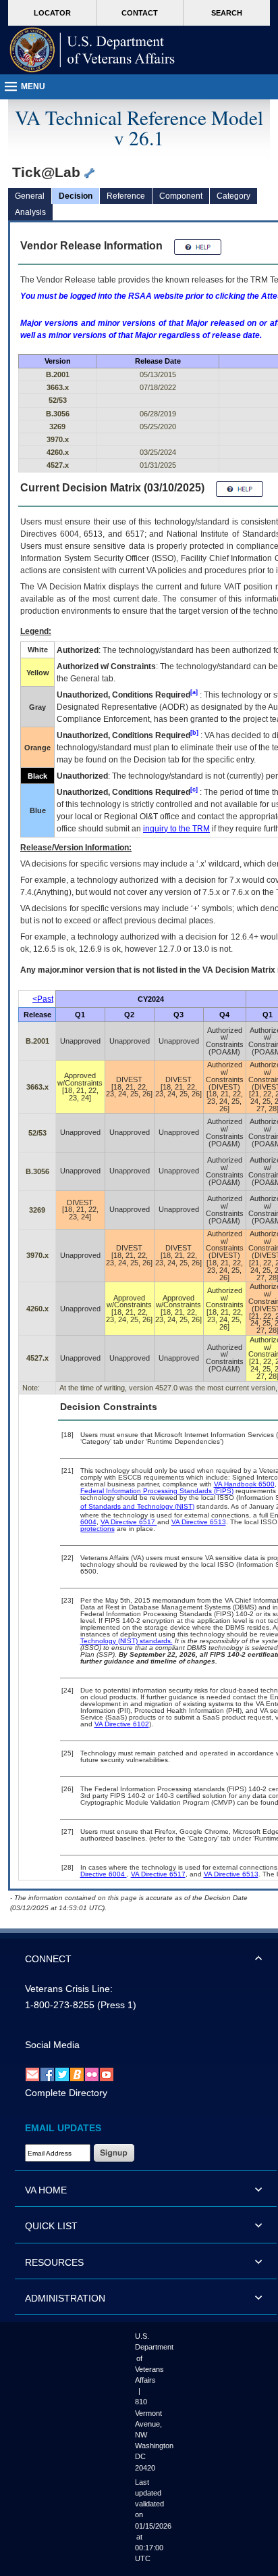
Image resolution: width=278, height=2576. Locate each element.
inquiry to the (176, 829)
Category (233, 196)
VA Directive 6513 (199, 1522)
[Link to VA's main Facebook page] (47, 2074)
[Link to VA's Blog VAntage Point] (77, 2074)
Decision (76, 196)
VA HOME (46, 2190)
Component (181, 196)
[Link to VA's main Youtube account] (107, 2074)
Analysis (30, 212)
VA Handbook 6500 (244, 1484)
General (30, 196)
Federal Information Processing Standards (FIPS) (157, 1491)
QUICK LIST (51, 2226)
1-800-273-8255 (60, 2005)
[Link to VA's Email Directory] (32, 2074)
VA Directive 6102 (122, 1724)
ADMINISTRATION (65, 2298)
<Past (43, 999)
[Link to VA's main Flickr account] (92, 2074)
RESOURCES (54, 2262)
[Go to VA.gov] (92, 50)
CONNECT (48, 1959)
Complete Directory (66, 2093)
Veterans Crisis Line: (69, 1989)
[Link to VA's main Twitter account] (62, 2074)
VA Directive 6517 (129, 1522)
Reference (126, 196)
